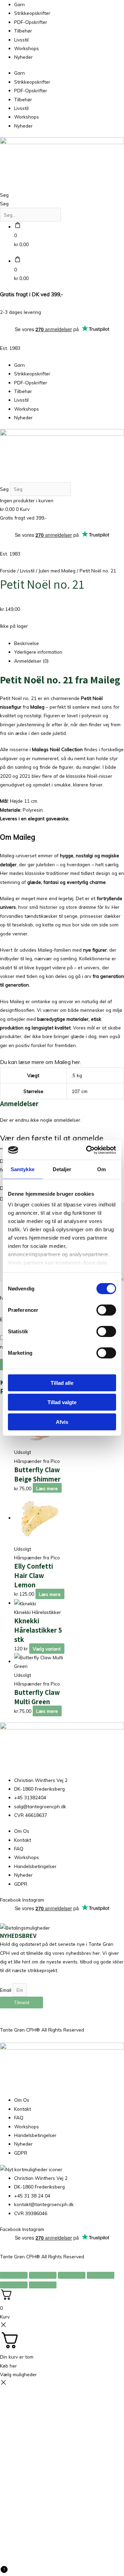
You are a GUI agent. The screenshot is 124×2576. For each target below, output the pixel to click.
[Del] (72, 2275)
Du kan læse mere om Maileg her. (40, 1062)
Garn (19, 4)
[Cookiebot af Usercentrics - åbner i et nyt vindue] (87, 1150)
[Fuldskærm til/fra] (43, 2275)
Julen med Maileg (57, 571)
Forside (8, 571)
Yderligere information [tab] (38, 652)
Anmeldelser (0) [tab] (31, 661)
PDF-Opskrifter (31, 22)
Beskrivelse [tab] (27, 643)
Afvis (62, 1422)
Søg (4, 195)
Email (6, 1990)
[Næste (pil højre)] (43, 2285)
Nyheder (23, 57)
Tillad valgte (62, 1402)
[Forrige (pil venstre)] (14, 2285)
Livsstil (21, 40)
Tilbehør (23, 31)
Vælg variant (47, 1648)
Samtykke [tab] (23, 1169)
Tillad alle (62, 1383)
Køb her (8, 2366)
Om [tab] (101, 1169)
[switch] (106, 1310)
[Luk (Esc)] (101, 2275)
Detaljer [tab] (62, 1169)
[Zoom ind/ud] (14, 2275)
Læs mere (47, 1488)
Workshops (27, 48)
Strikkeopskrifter (32, 13)
